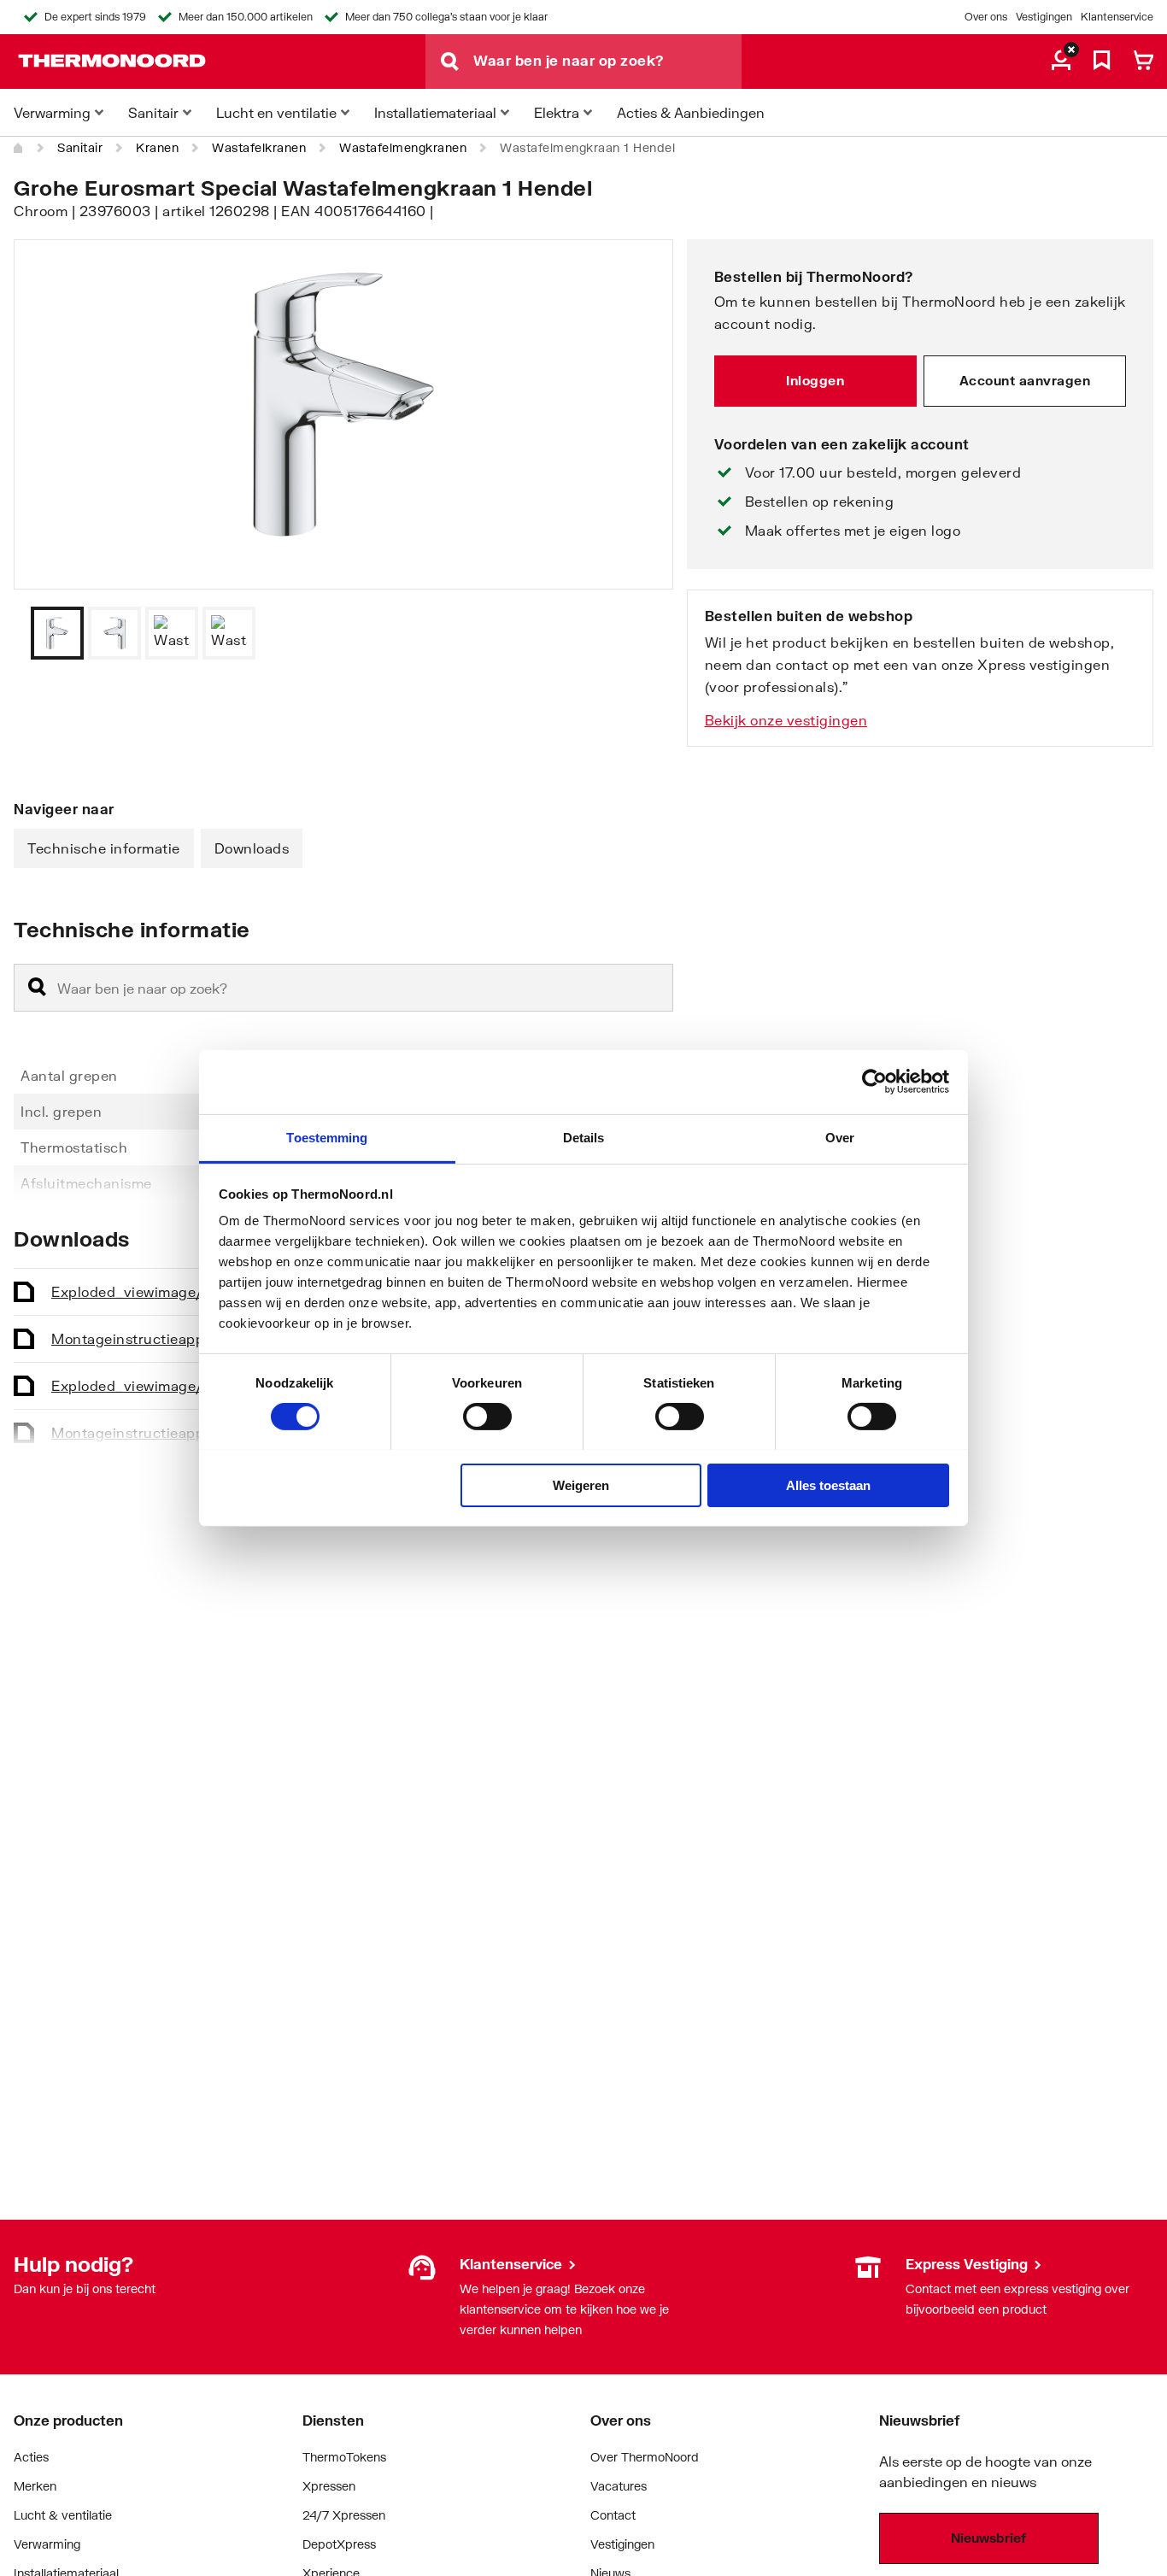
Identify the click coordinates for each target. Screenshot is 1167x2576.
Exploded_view (165, 1291)
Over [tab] (840, 1137)
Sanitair (80, 147)
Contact (613, 2515)
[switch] (487, 1417)
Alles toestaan (828, 1485)
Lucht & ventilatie (63, 2515)
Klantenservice (1117, 17)
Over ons (986, 17)
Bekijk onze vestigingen (786, 720)
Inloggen (815, 380)
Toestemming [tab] (327, 1137)
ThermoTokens (344, 2457)
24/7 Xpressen (344, 2515)
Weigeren (581, 1485)
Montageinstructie (188, 1338)
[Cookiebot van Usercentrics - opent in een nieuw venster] (874, 1082)
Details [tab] (584, 1137)
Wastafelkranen (259, 147)
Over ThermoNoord (645, 2457)
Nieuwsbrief (988, 2538)
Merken (35, 2486)
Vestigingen (1044, 17)
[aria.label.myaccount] (1061, 62)
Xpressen (329, 2486)
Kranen (157, 147)
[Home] (19, 148)
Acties (31, 2457)
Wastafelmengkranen (403, 147)
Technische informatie (104, 848)
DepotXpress (339, 2544)
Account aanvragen (1025, 380)
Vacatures (619, 2486)
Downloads (252, 848)
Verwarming (47, 2544)
